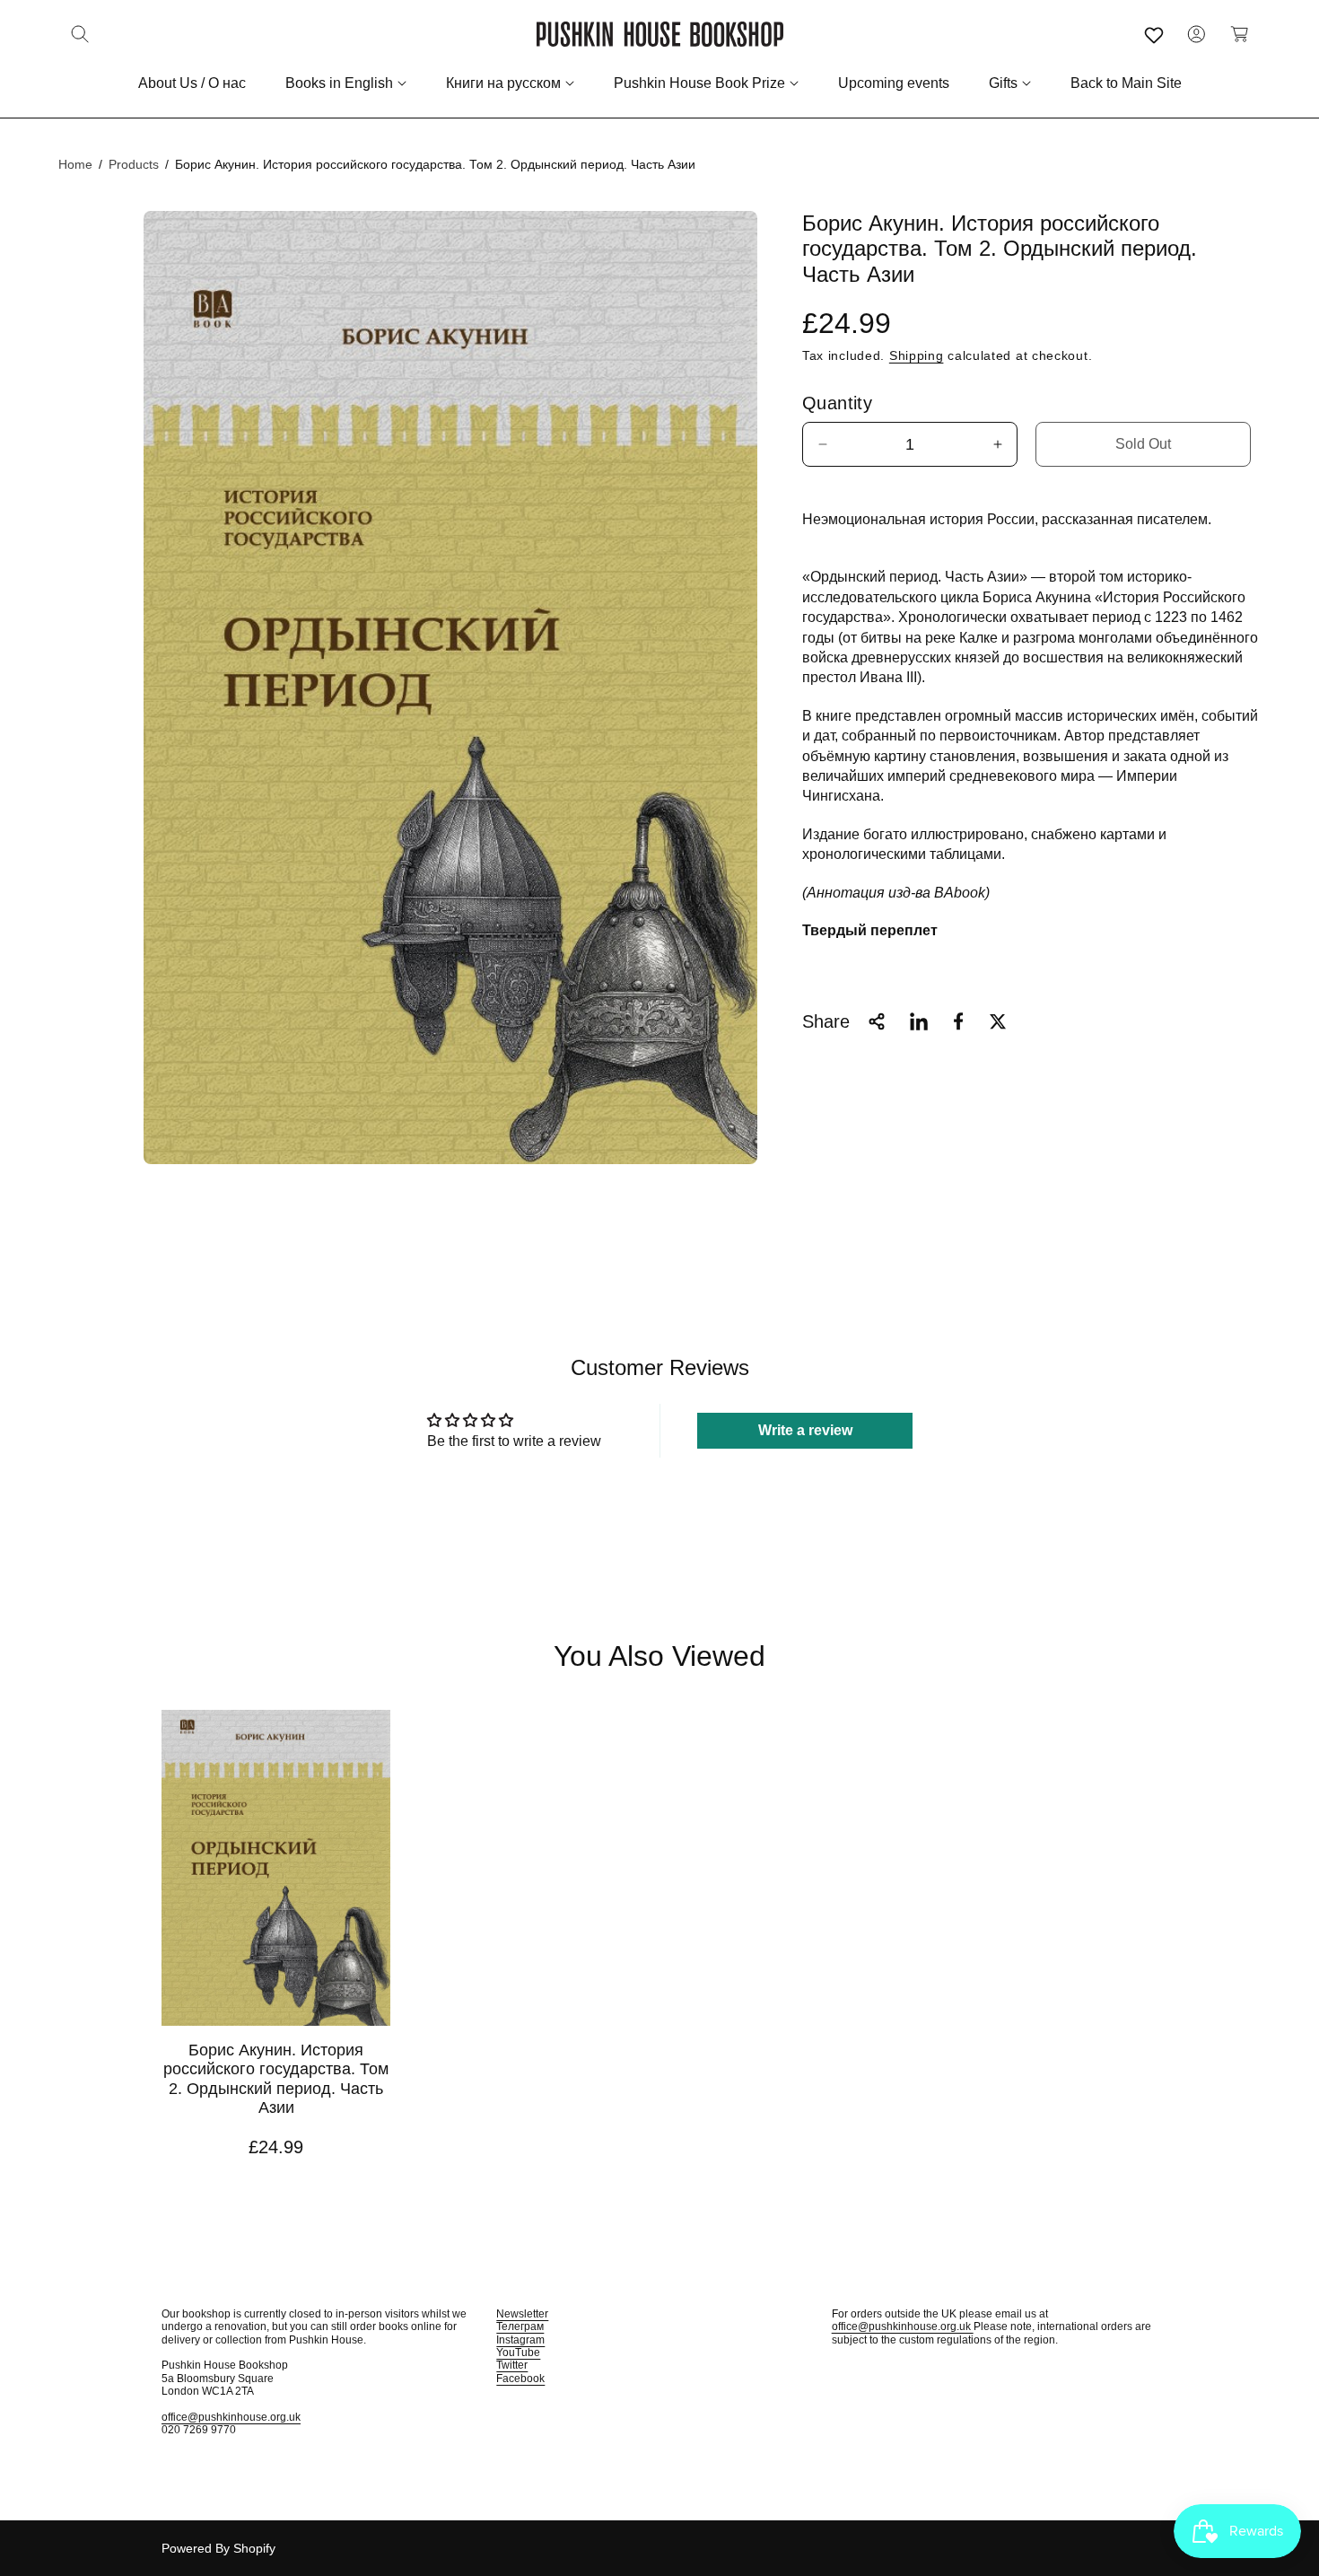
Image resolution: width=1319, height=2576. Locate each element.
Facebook (520, 2379)
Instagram (520, 2340)
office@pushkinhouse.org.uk (231, 2417)
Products (134, 164)
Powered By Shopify (218, 2548)
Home (75, 164)
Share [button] (826, 1021)
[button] (80, 34)
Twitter (512, 2365)
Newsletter (522, 2314)
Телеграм (520, 2326)
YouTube (518, 2353)
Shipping (917, 355)
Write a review (805, 1430)
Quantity (837, 403)
